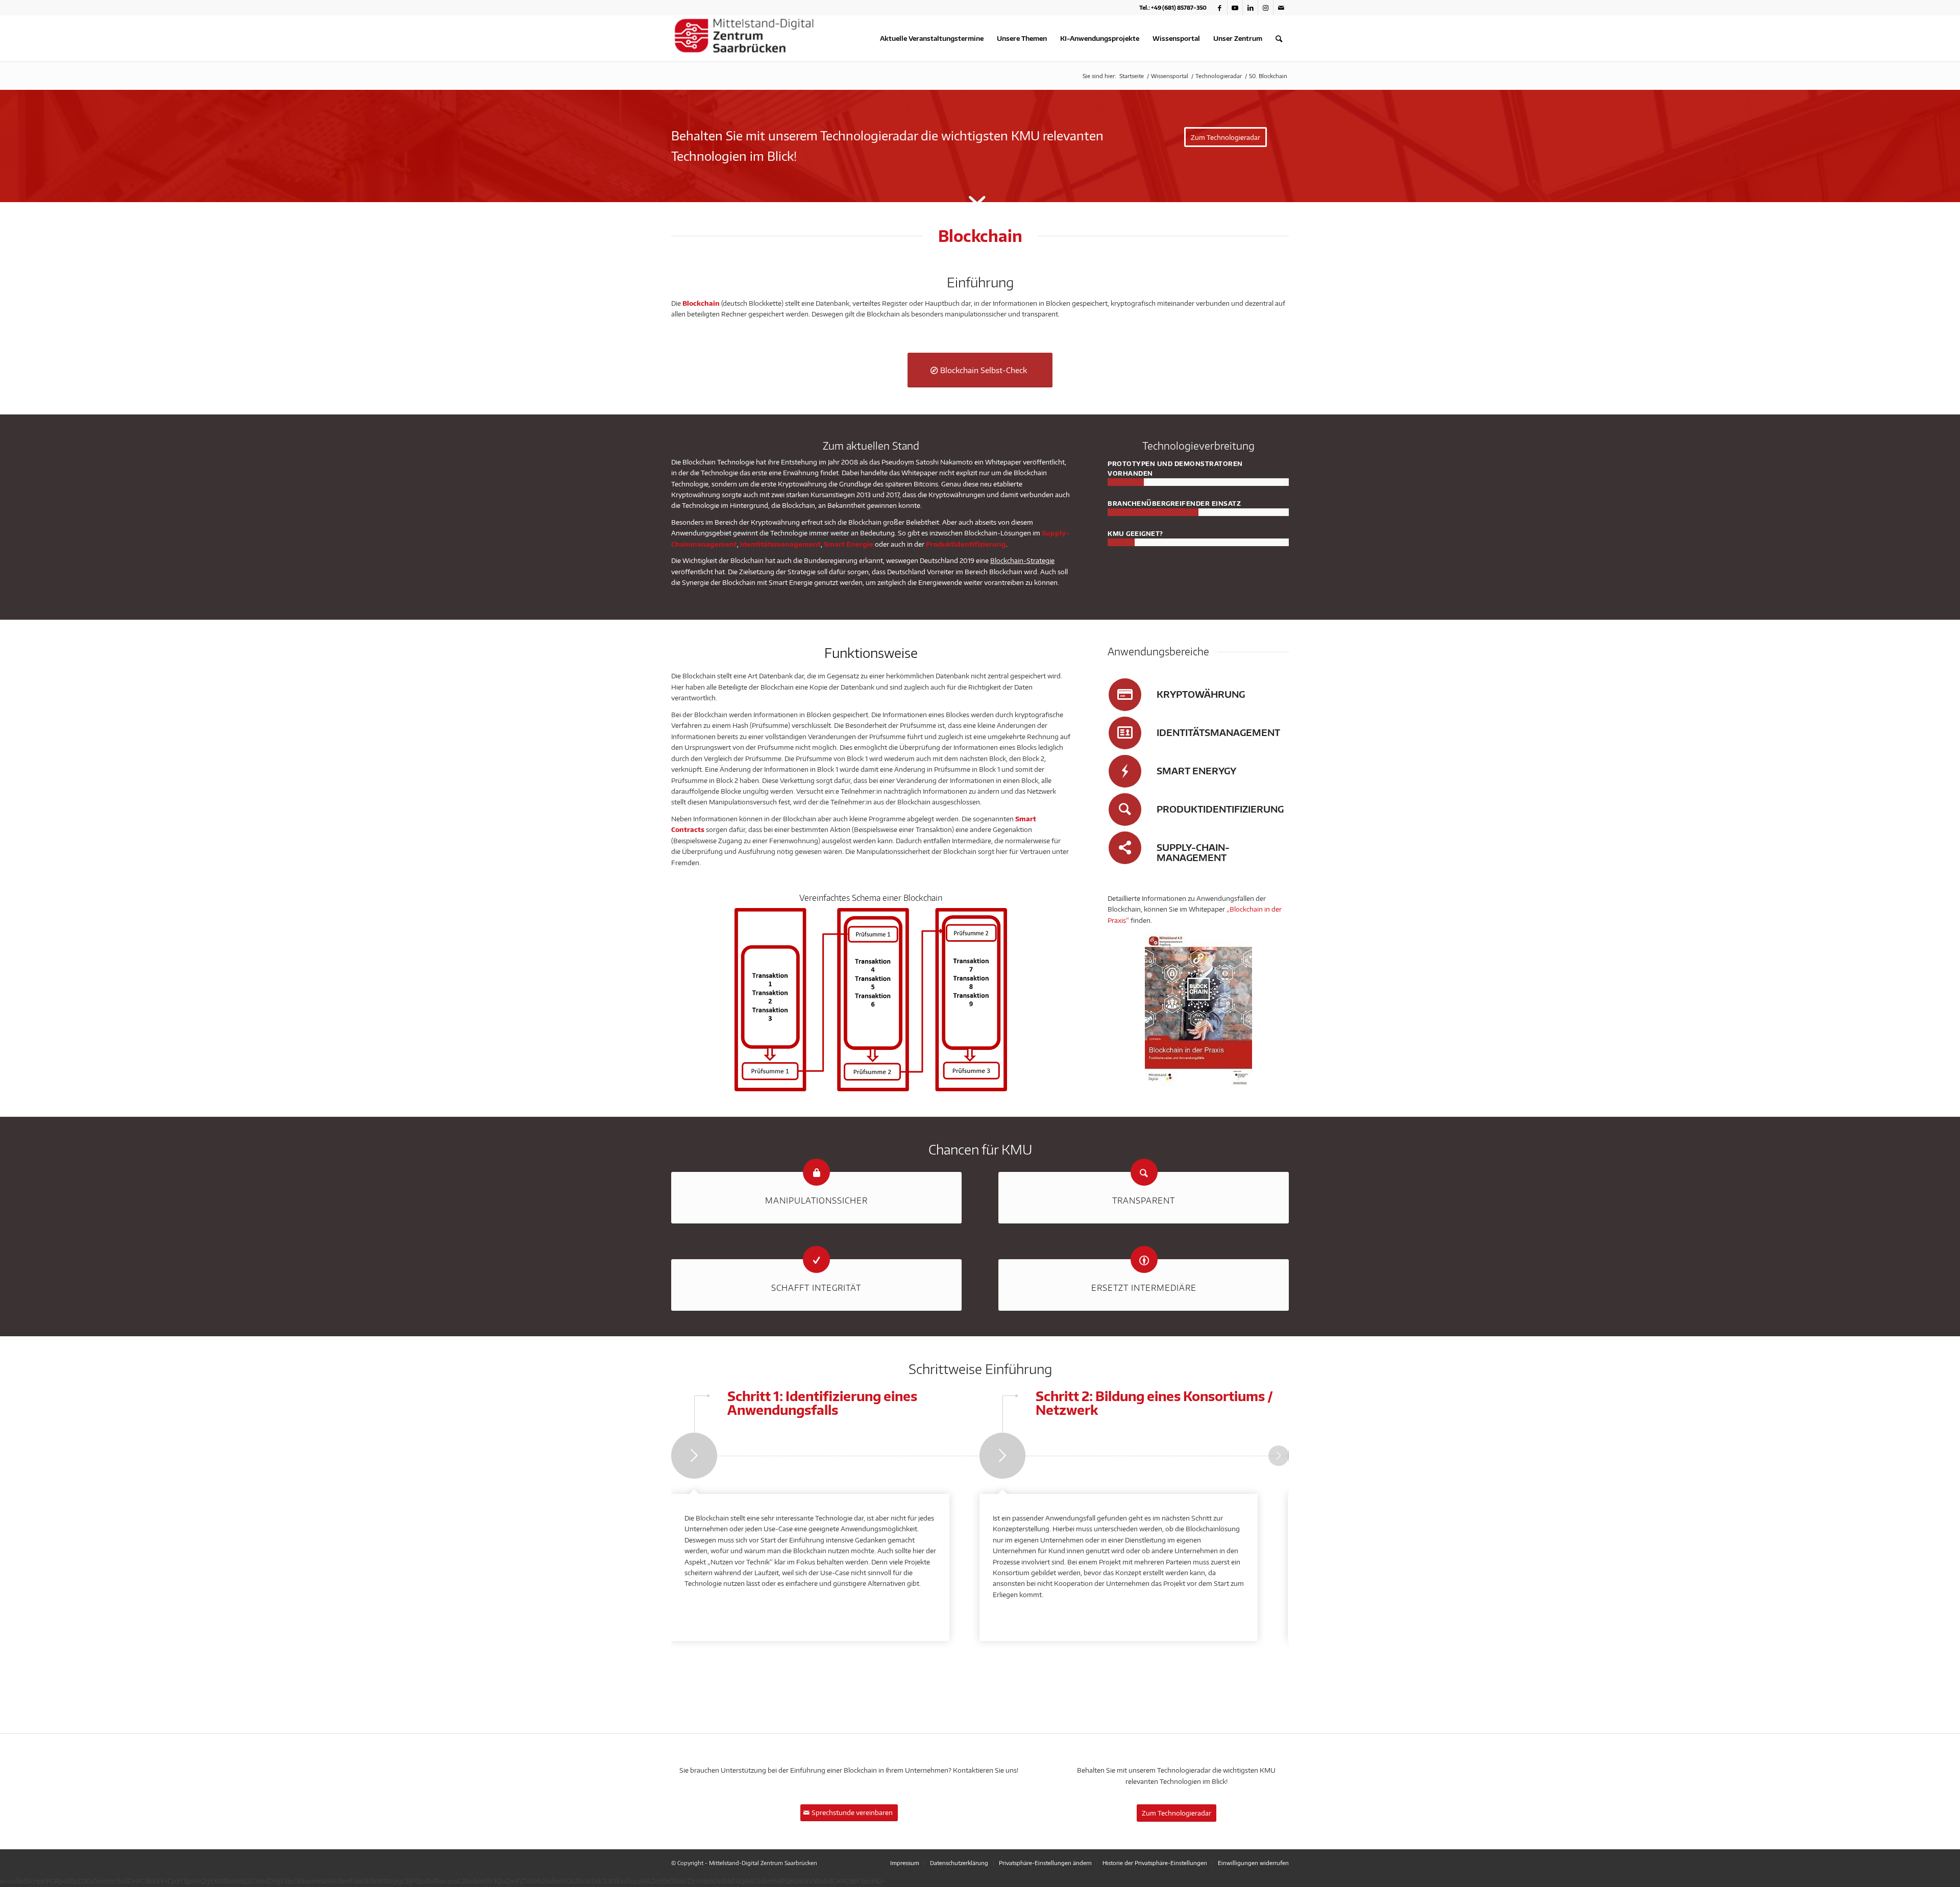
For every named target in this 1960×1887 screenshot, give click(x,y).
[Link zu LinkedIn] (1250, 8)
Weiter (1279, 1456)
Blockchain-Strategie (1022, 560)
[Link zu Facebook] (1220, 8)
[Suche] (1279, 38)
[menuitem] (932, 38)
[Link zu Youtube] (1235, 8)
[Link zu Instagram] (1266, 8)
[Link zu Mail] (1281, 8)
